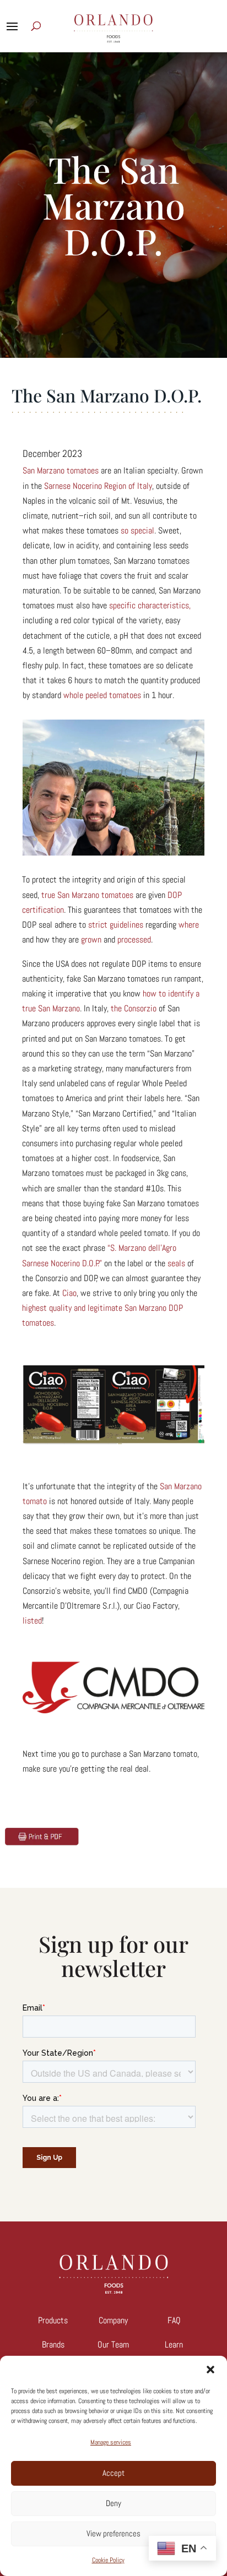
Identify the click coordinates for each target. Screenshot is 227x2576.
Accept (113, 2473)
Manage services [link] (111, 2442)
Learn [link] (174, 2344)
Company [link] (113, 2320)
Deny (113, 2503)
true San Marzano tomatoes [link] (87, 895)
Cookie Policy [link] (108, 2560)
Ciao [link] (69, 1293)
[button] (210, 2370)
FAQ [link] (174, 2320)
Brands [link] (53, 2344)
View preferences (113, 2533)
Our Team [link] (113, 2344)
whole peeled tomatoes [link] (102, 695)
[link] (61, 470)
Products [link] (53, 2320)
